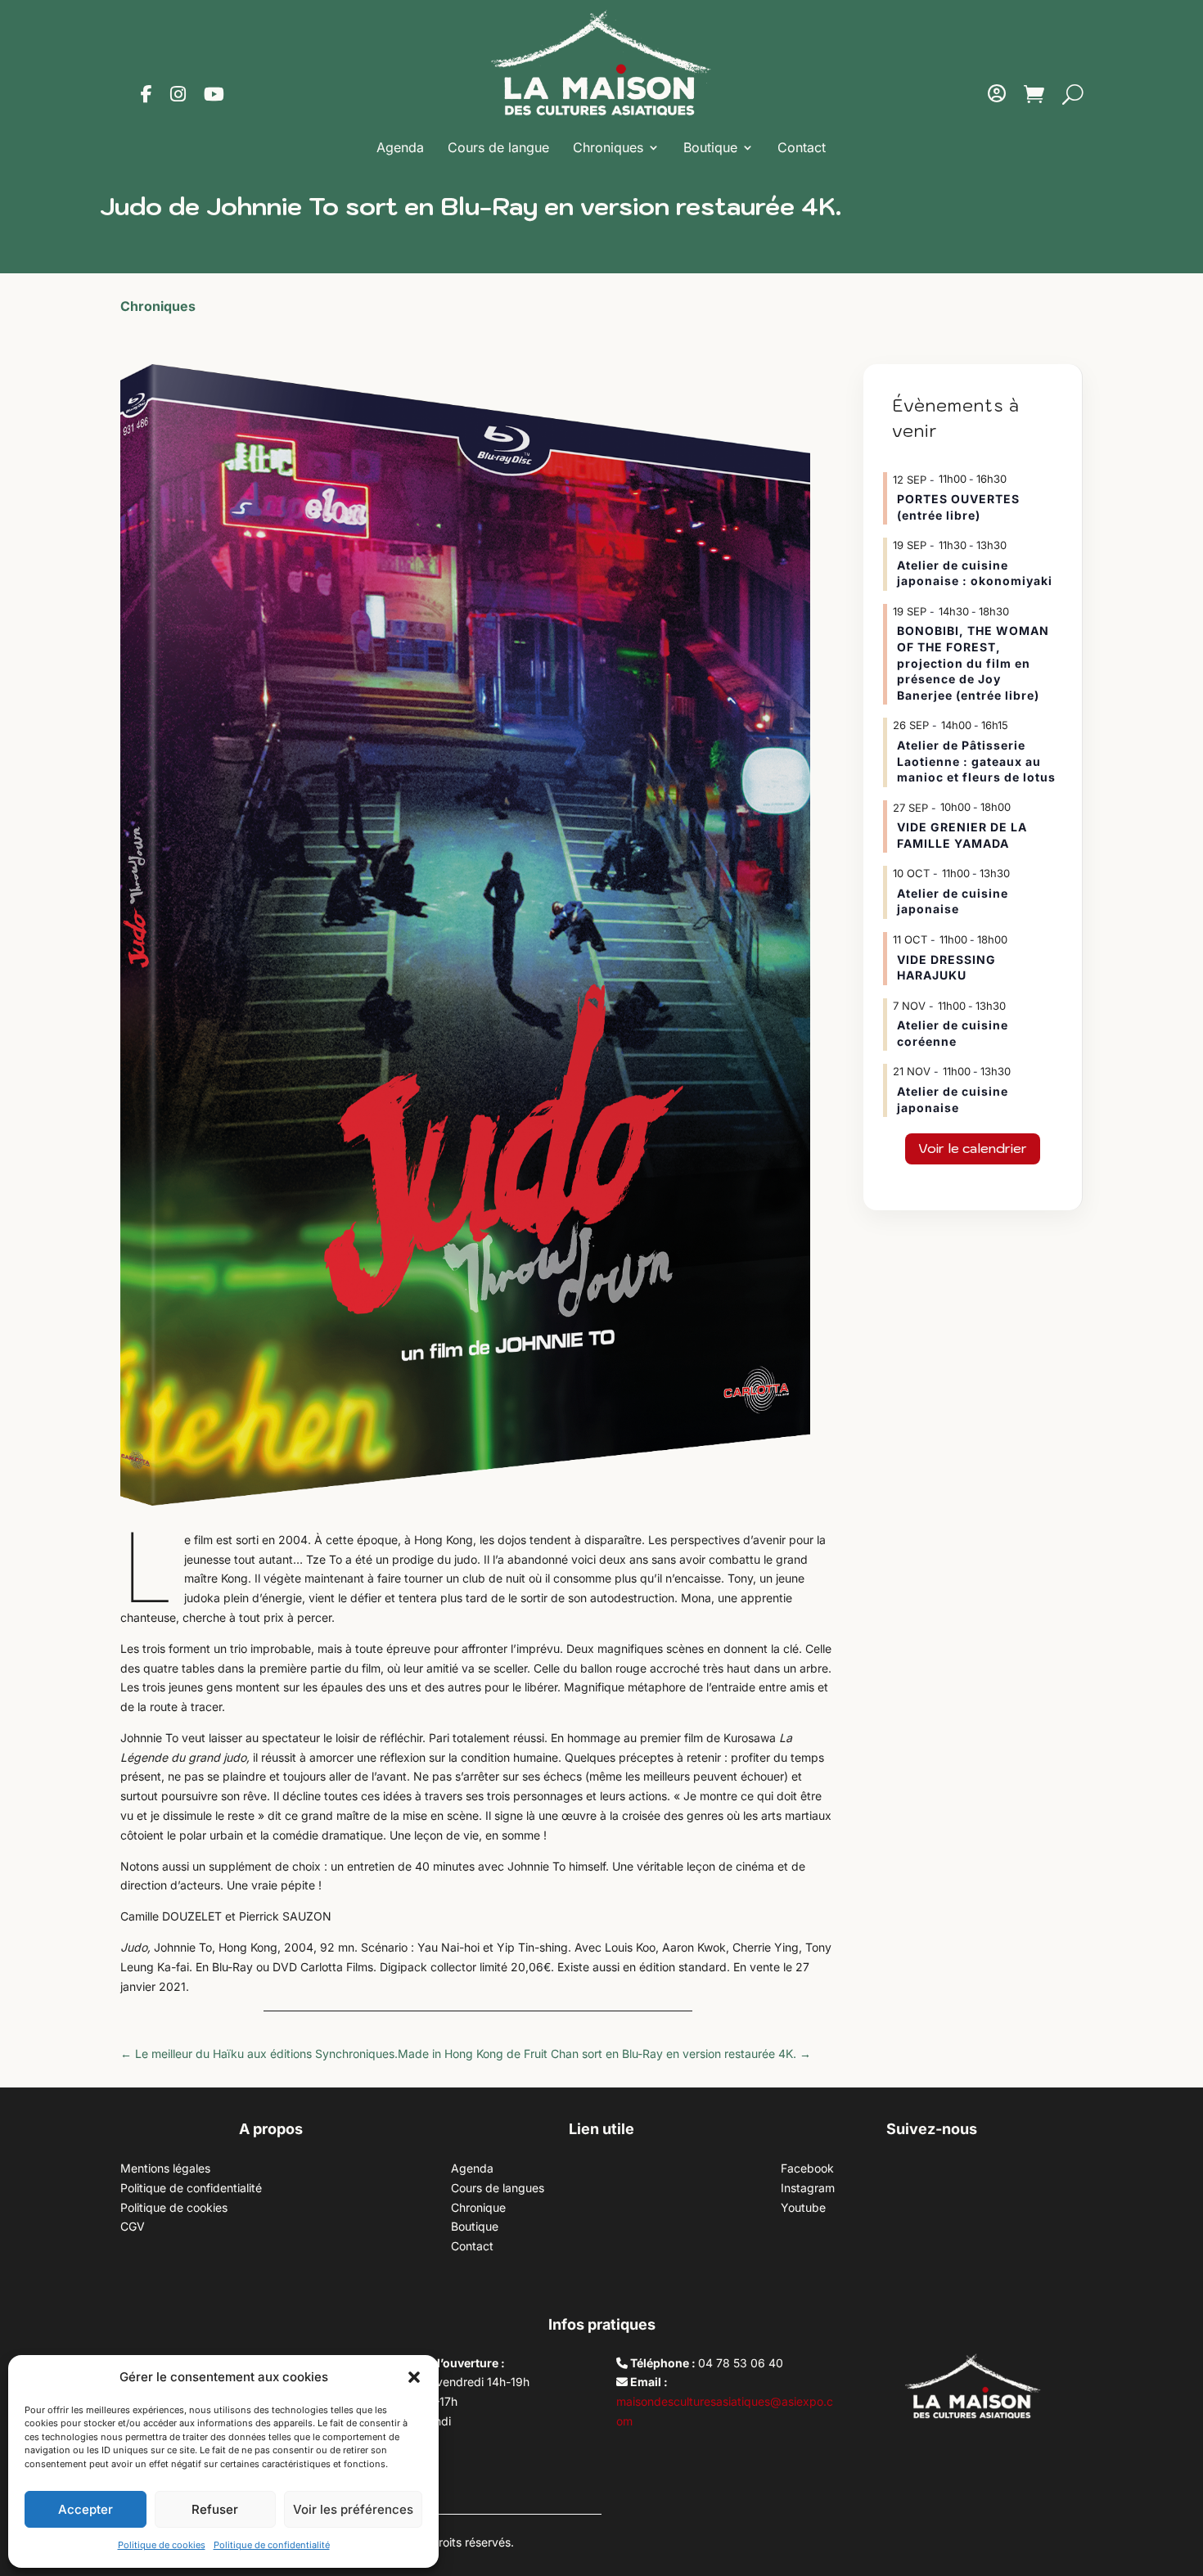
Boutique (710, 147)
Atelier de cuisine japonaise (953, 901)
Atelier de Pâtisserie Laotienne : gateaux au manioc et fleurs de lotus (976, 761)
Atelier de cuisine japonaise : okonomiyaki (975, 573)
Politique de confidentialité (272, 2545)
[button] (414, 2377)
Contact (802, 147)
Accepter (86, 2509)
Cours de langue (498, 147)
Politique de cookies (162, 2545)
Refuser (215, 2509)
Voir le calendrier (973, 1148)
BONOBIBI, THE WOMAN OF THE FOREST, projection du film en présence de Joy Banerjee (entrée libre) (973, 662)
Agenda (400, 147)
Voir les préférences (353, 2509)
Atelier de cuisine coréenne (953, 1033)
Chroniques (608, 147)
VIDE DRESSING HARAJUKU (946, 968)
